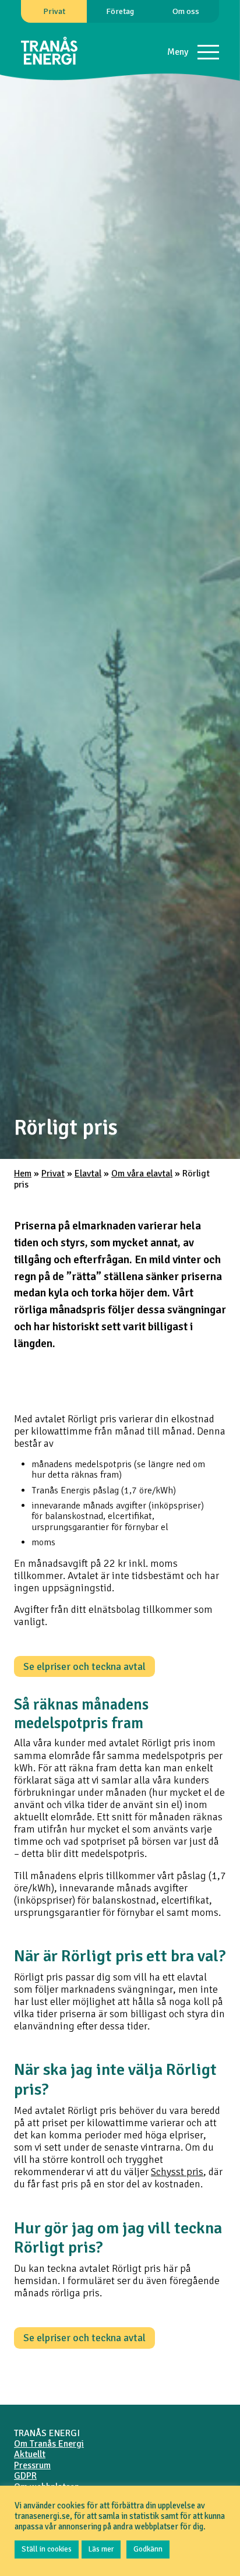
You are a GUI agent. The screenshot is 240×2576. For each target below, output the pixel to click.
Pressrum (32, 2465)
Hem (23, 1174)
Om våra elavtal (142, 1174)
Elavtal (88, 1174)
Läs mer (101, 2549)
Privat (54, 11)
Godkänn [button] (148, 2549)
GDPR (25, 2476)
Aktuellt (30, 2454)
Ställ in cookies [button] (47, 2549)
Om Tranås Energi (49, 2444)
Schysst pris (177, 2172)
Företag (120, 11)
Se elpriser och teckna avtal (84, 1666)
